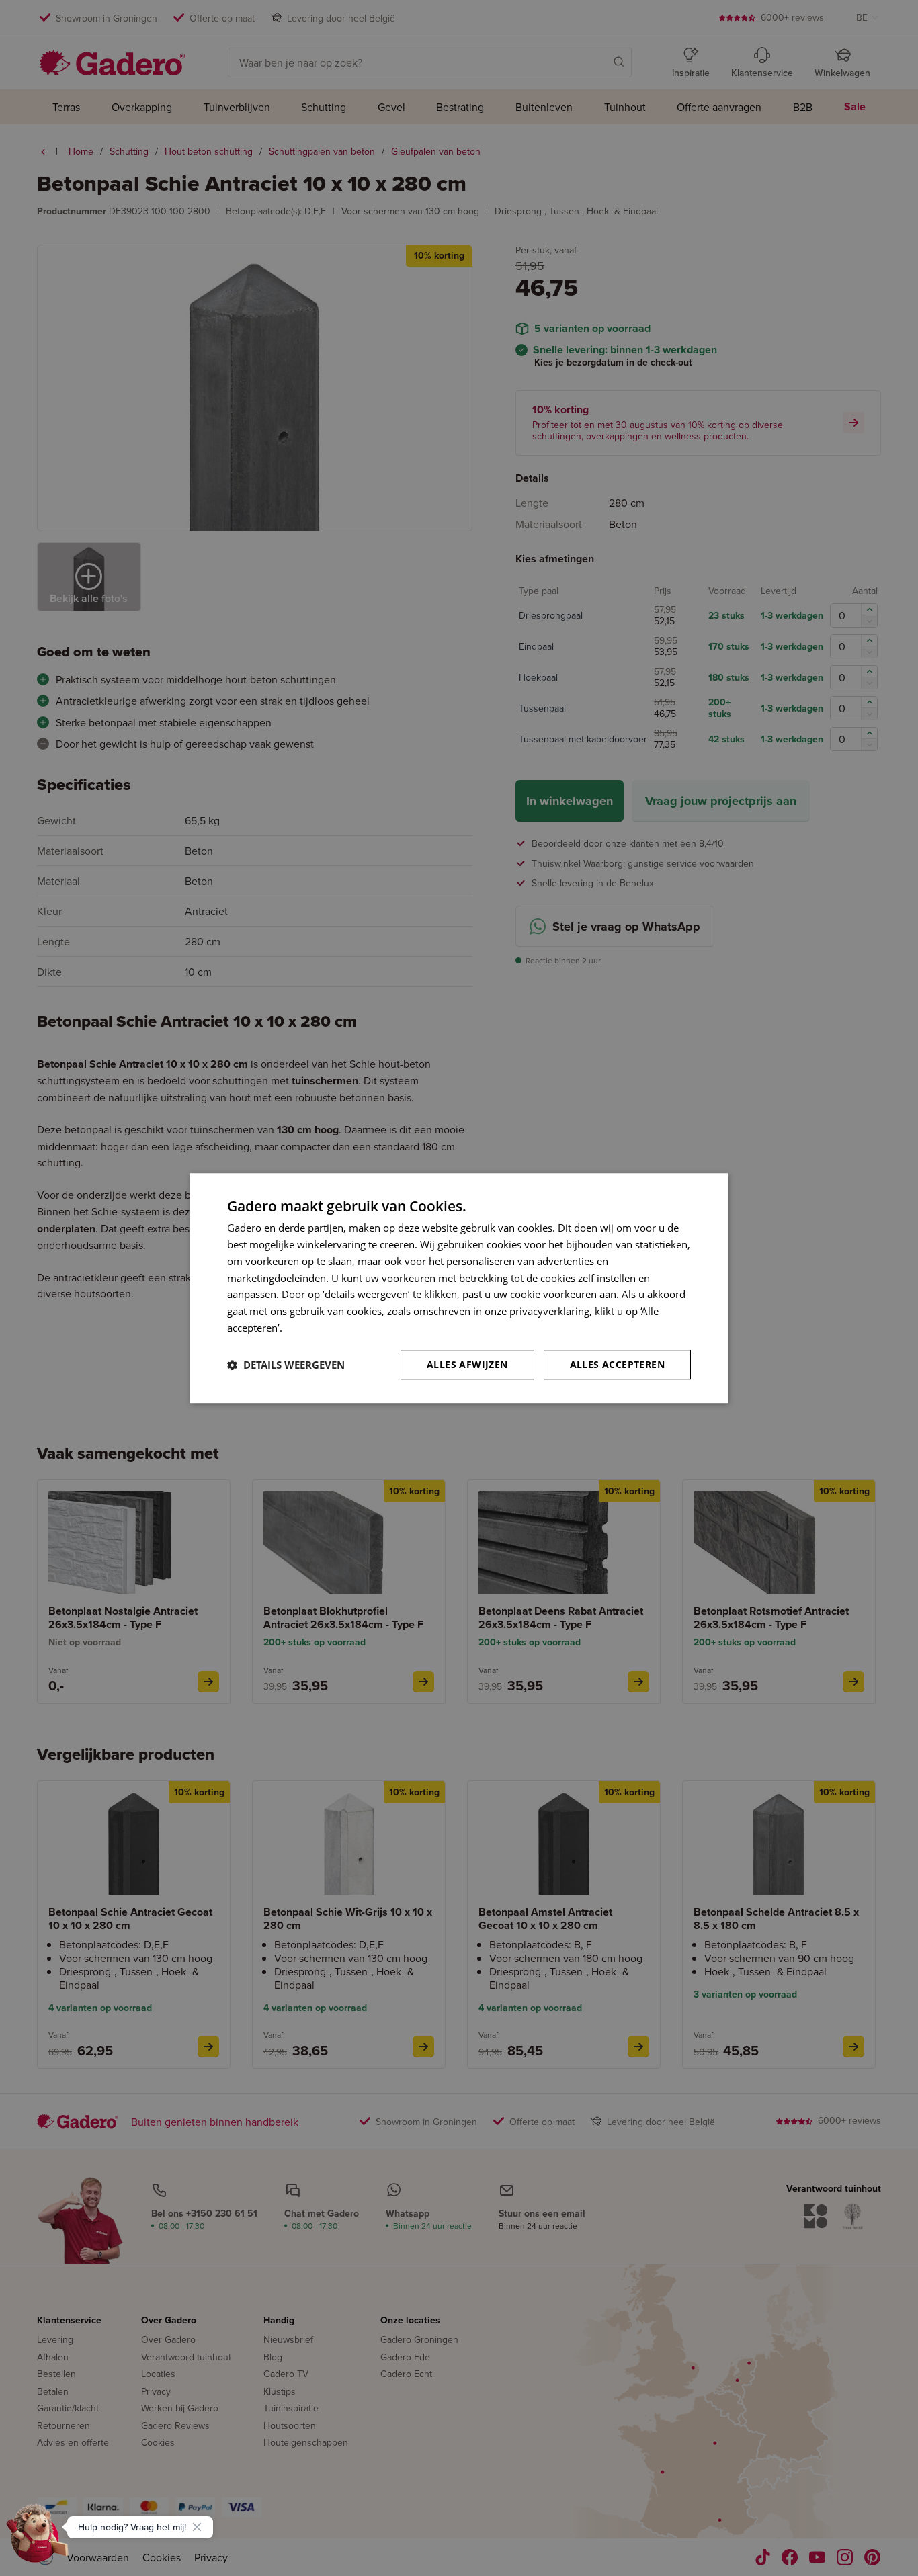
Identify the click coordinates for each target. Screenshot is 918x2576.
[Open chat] (38, 2538)
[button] (286, 1365)
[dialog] (459, 1288)
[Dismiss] (197, 2527)
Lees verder (312, 1328)
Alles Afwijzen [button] (467, 1364)
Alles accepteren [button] (617, 1364)
